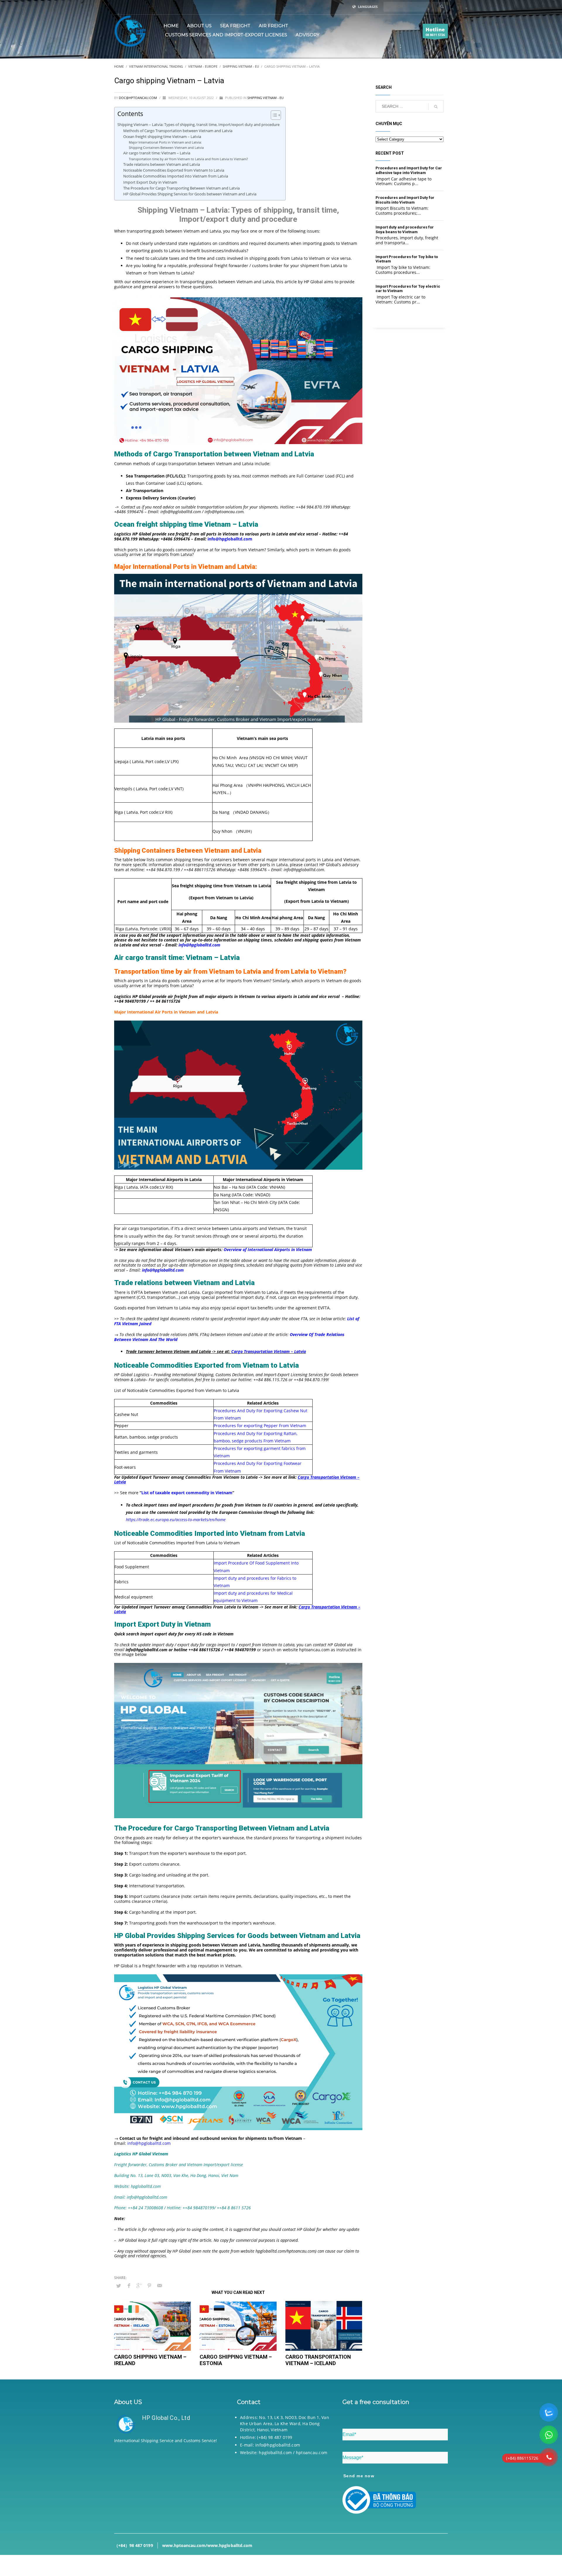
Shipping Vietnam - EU (265, 98)
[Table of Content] (276, 115)
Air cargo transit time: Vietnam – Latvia (157, 153)
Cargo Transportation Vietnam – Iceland (318, 2360)
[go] (442, 6)
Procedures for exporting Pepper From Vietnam (260, 1426)
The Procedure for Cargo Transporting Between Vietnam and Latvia (181, 188)
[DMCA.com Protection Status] (167, 2484)
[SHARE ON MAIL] (160, 2285)
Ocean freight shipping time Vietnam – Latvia (162, 137)
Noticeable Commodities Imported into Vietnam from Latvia (176, 176)
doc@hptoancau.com (138, 98)
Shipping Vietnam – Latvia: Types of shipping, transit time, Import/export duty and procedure (198, 124)
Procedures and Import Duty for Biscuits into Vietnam (405, 200)
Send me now (359, 2476)
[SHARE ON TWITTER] (119, 2286)
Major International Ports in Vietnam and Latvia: (165, 142)
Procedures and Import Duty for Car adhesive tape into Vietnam (409, 170)
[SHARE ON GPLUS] (139, 2285)
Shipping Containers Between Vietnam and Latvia (166, 147)
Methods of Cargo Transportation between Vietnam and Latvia (178, 131)
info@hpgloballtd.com (149, 2143)
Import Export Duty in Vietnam (150, 182)
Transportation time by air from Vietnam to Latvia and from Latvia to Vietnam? (188, 159)
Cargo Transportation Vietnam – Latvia (269, 1351)
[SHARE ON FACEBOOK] (129, 2285)
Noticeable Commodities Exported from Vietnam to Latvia (174, 170)
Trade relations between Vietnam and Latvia (162, 164)
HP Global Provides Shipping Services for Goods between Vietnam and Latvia (190, 194)
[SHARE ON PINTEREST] (149, 2285)
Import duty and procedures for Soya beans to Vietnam (405, 230)
